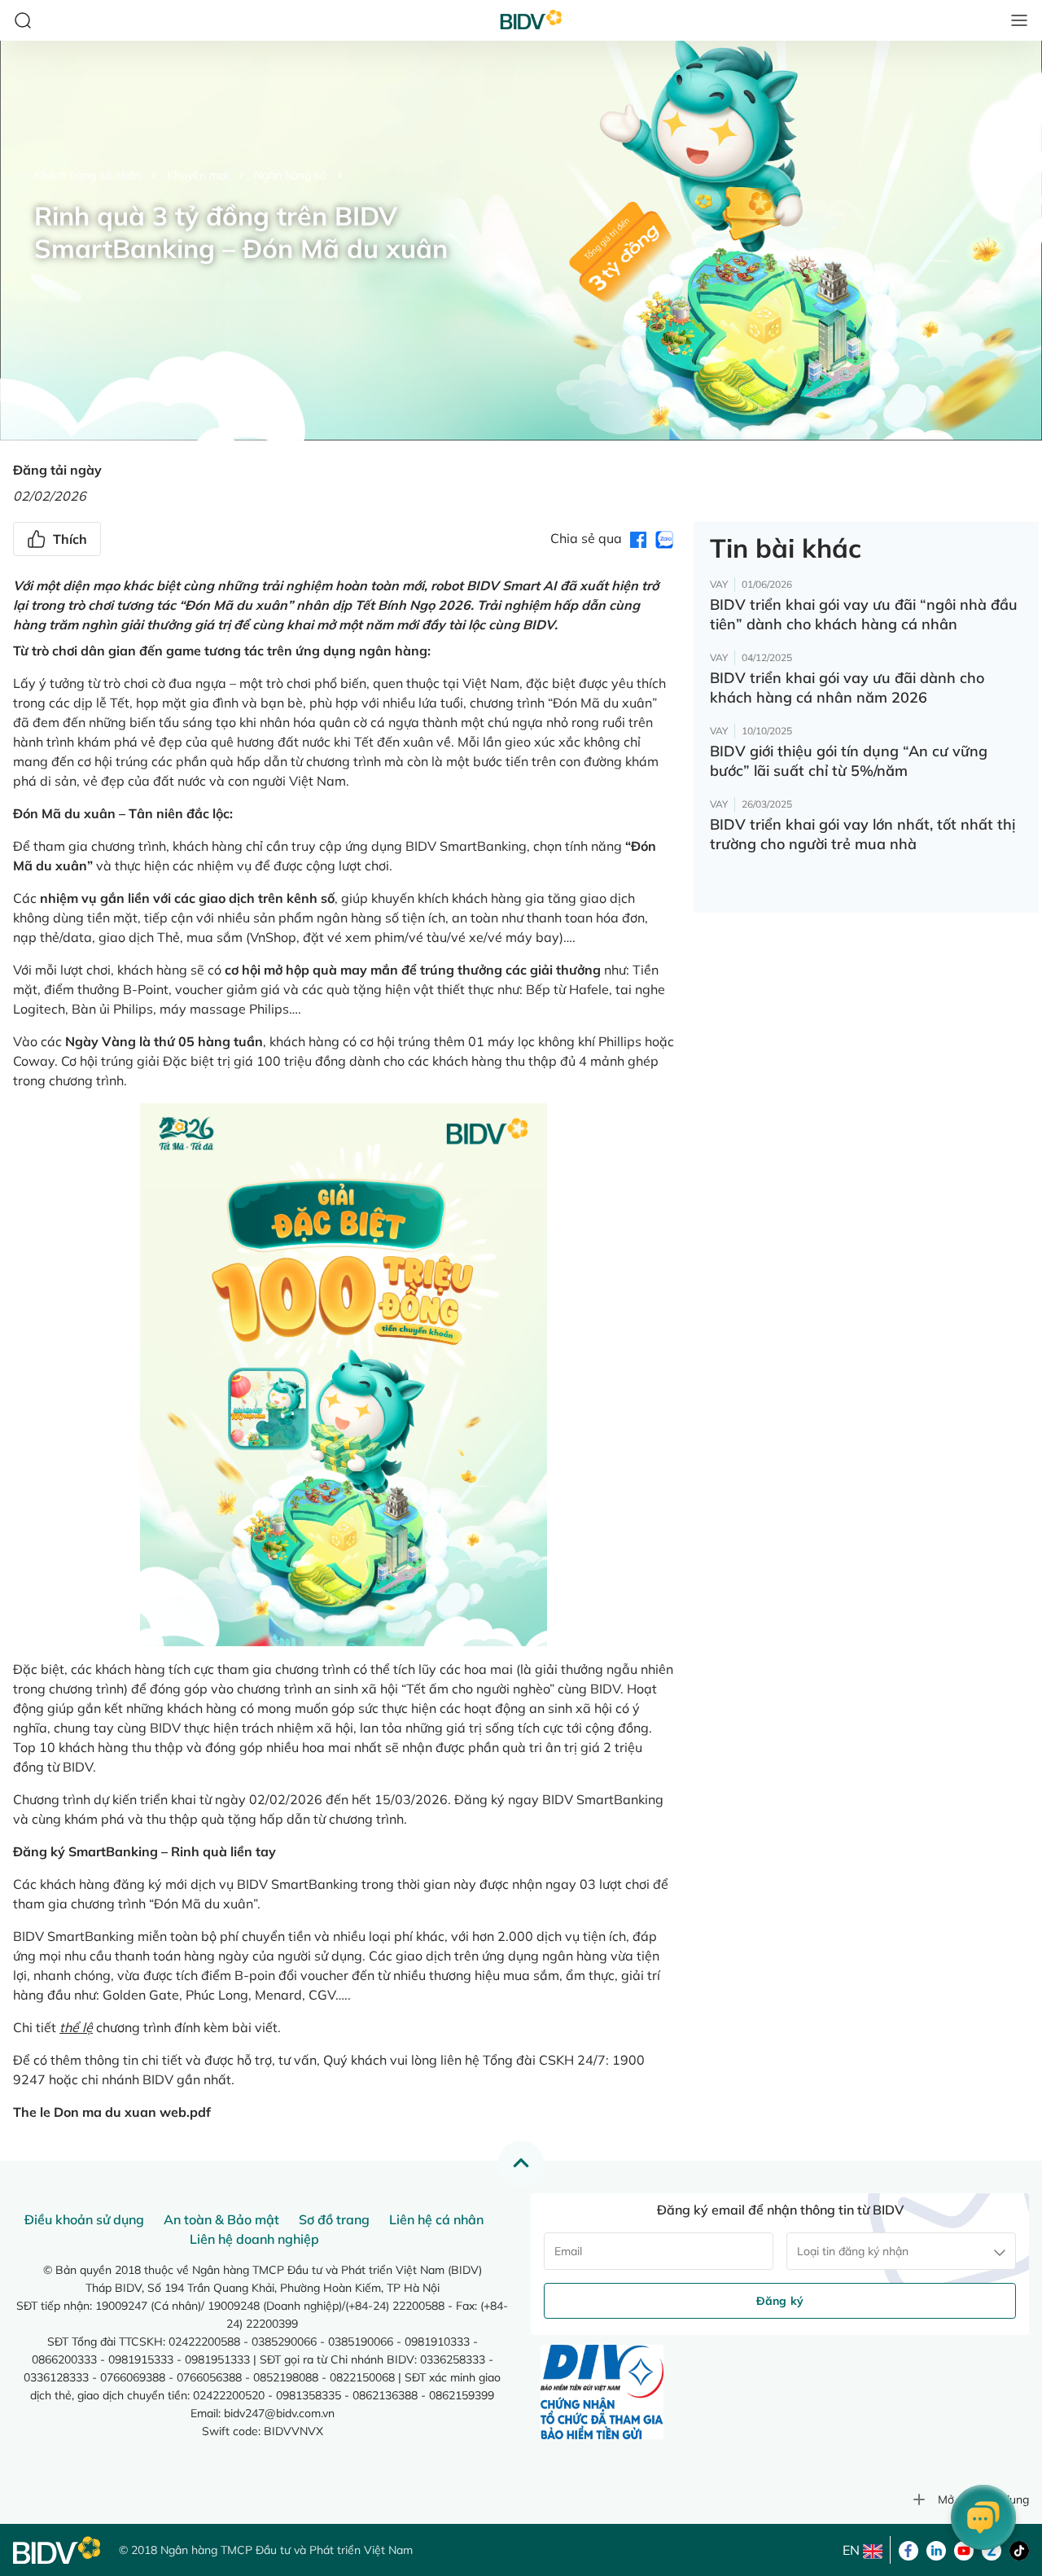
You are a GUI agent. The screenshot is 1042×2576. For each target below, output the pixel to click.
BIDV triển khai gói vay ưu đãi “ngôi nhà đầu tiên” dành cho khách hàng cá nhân (864, 614)
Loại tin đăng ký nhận (853, 2251)
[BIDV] (58, 2550)
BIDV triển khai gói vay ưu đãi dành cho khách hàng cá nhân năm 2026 (847, 688)
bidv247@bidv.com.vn (279, 2413)
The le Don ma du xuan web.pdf (112, 2112)
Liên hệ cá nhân (436, 2219)
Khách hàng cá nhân (88, 175)
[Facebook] (908, 2549)
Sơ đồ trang (334, 2219)
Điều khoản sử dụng (84, 2219)
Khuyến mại (197, 175)
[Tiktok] (1019, 2549)
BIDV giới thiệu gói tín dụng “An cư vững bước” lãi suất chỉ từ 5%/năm (849, 761)
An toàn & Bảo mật (221, 2219)
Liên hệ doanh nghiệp (254, 2239)
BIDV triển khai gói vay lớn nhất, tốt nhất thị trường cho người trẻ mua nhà (862, 834)
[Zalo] (992, 2549)
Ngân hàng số (290, 175)
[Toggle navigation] (1019, 20)
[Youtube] (964, 2549)
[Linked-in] (936, 2549)
